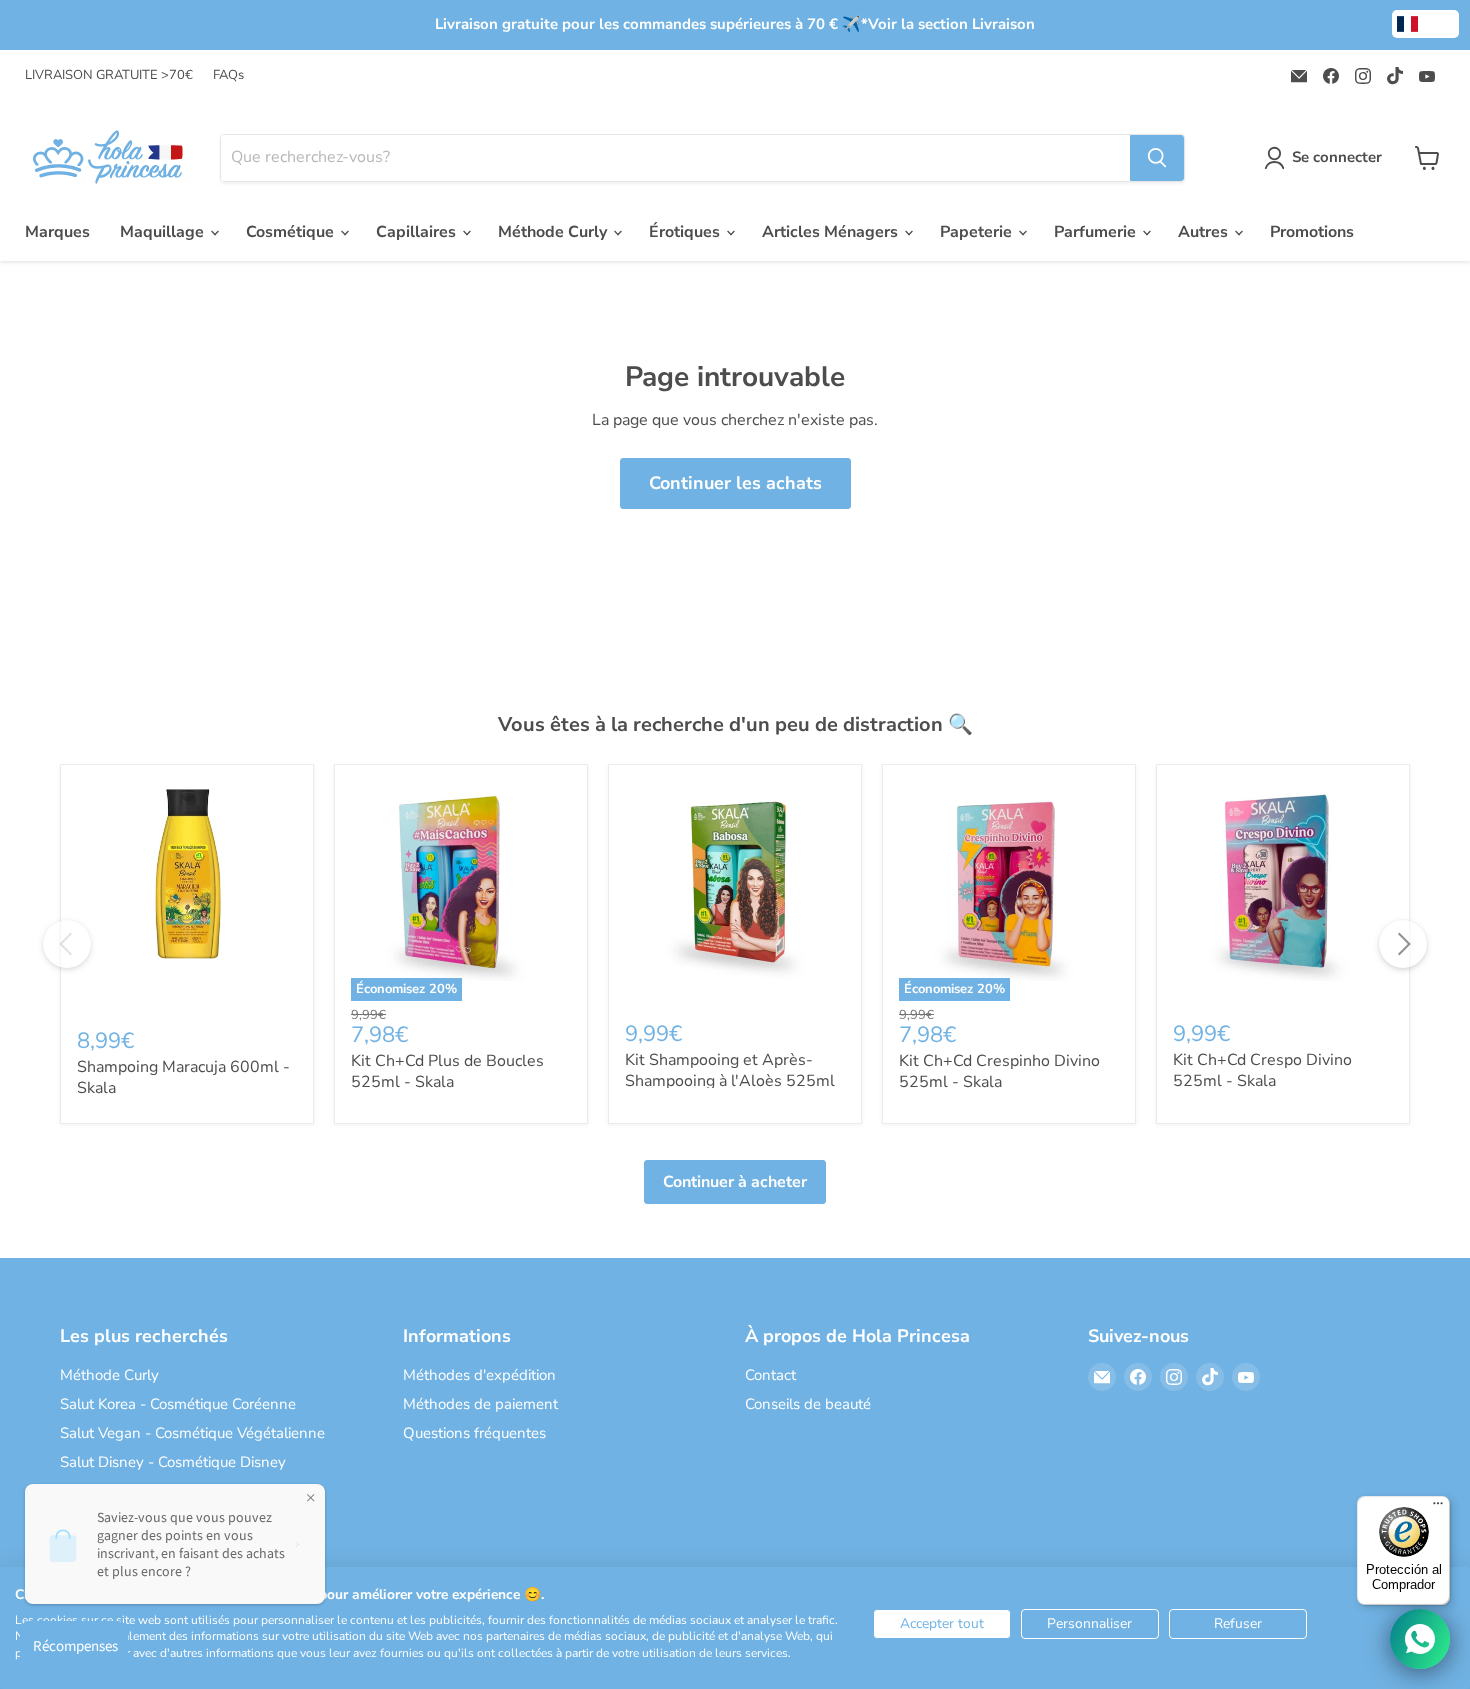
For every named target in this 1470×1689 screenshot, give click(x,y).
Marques (57, 232)
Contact (770, 1375)
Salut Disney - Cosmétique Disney (173, 1462)
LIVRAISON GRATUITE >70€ (109, 75)
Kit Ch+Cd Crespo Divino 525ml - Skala (1262, 1070)
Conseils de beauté (808, 1404)
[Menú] (1438, 1508)
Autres (1205, 232)
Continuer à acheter (735, 1182)
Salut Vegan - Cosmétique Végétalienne (192, 1433)
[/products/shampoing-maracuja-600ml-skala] (187, 894)
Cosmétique (292, 232)
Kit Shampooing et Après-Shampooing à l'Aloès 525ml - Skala (730, 1081)
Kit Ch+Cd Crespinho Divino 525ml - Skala (999, 1071)
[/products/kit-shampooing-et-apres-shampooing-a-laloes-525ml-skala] (735, 891)
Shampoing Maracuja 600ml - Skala (183, 1077)
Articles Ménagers (832, 232)
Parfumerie (1097, 232)
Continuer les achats (735, 483)
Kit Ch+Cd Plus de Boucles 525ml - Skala (447, 1071)
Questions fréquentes (474, 1433)
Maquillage (164, 232)
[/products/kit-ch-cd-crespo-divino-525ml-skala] (1283, 891)
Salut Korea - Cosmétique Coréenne (178, 1404)
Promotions (1312, 232)
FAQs (228, 75)
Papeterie (978, 232)
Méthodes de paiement (480, 1404)
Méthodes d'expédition (479, 1375)
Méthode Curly (554, 232)
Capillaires (418, 232)
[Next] (1403, 944)
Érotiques (686, 232)
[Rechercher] (1157, 158)
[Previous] (67, 944)
